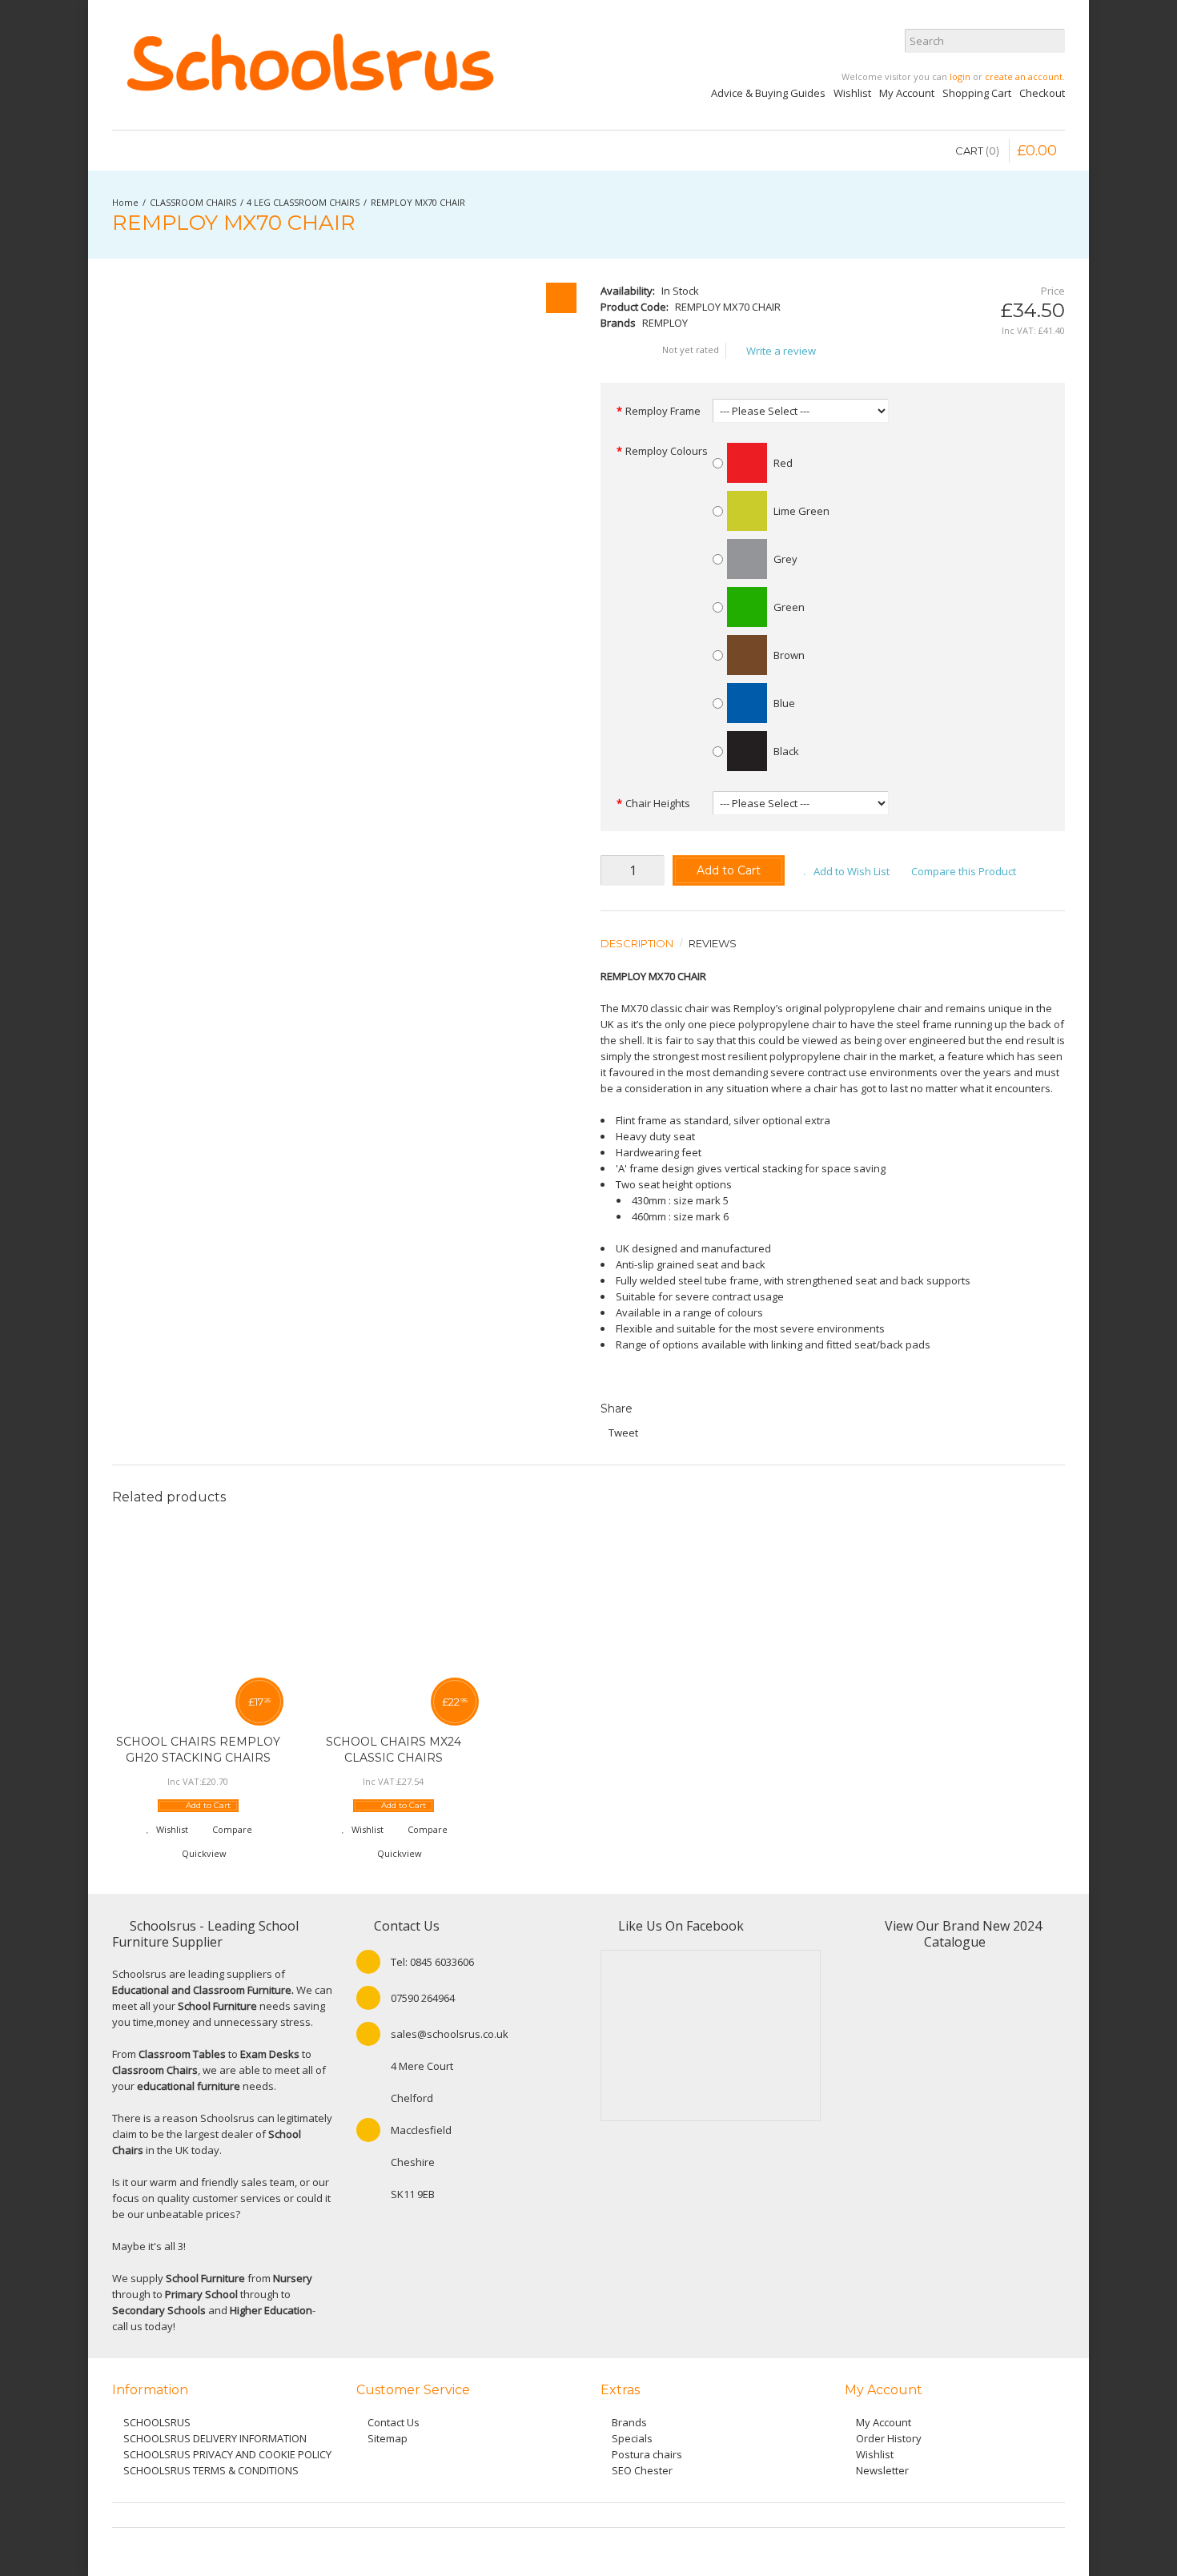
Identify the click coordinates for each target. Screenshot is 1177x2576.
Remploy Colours (667, 451)
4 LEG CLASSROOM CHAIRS (303, 202)
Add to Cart (729, 870)
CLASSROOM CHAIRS (193, 202)
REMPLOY (665, 323)
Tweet (623, 1433)
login (960, 76)
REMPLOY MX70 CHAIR (418, 202)
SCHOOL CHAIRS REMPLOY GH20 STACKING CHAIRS (198, 1750)
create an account (1024, 76)
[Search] (1053, 41)
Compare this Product (964, 871)
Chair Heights (658, 803)
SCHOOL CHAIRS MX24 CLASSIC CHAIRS (394, 1750)
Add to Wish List (852, 871)
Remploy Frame (663, 411)
